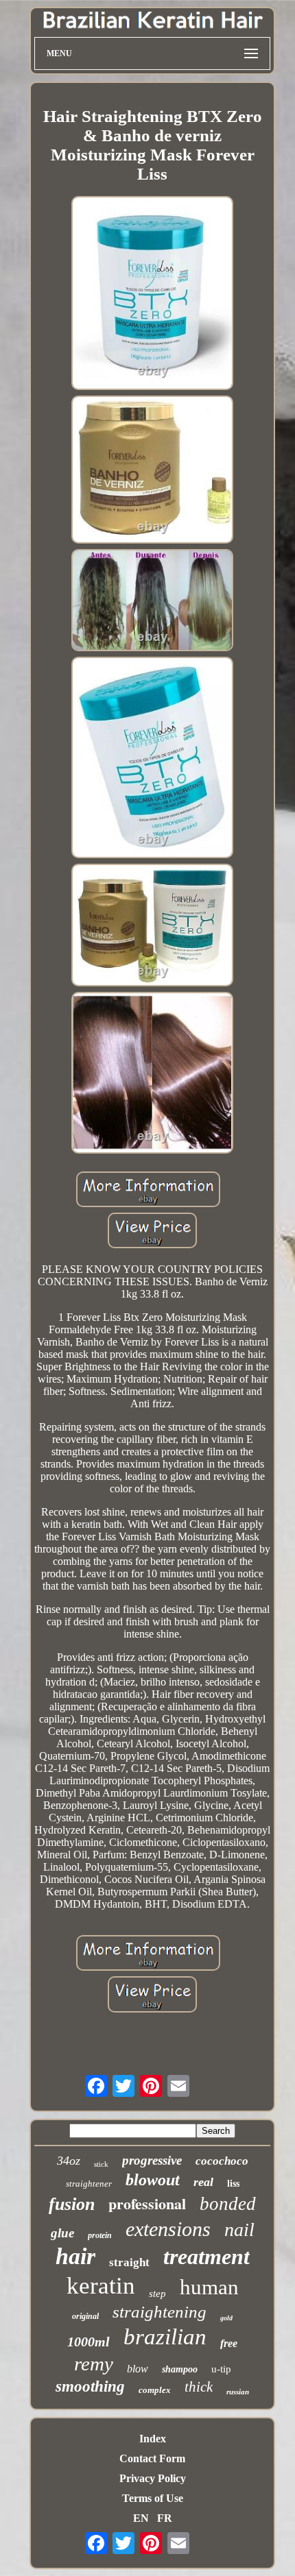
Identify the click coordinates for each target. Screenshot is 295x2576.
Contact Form (152, 2458)
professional (147, 2203)
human (209, 2287)
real (203, 2182)
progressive (152, 2160)
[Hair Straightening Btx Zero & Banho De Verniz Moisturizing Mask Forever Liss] (152, 294)
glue (62, 2233)
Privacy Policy (153, 2478)
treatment (206, 2257)
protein (100, 2235)
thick (199, 2387)
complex (155, 2390)
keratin (101, 2286)
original (85, 2316)
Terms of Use (153, 2498)
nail (239, 2229)
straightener (89, 2184)
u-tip (221, 2369)
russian (238, 2392)
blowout (153, 2180)
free (229, 2343)
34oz (69, 2161)
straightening (160, 2312)
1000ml (88, 2342)
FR (165, 2518)
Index (153, 2439)
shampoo (180, 2369)
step (157, 2294)
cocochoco (222, 2161)
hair (75, 2256)
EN (141, 2518)
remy (94, 2364)
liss (233, 2184)
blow (138, 2369)
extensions (168, 2229)
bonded (228, 2204)
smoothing (90, 2386)
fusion (72, 2204)
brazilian (165, 2337)
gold (226, 2318)
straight (129, 2262)
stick (101, 2164)
